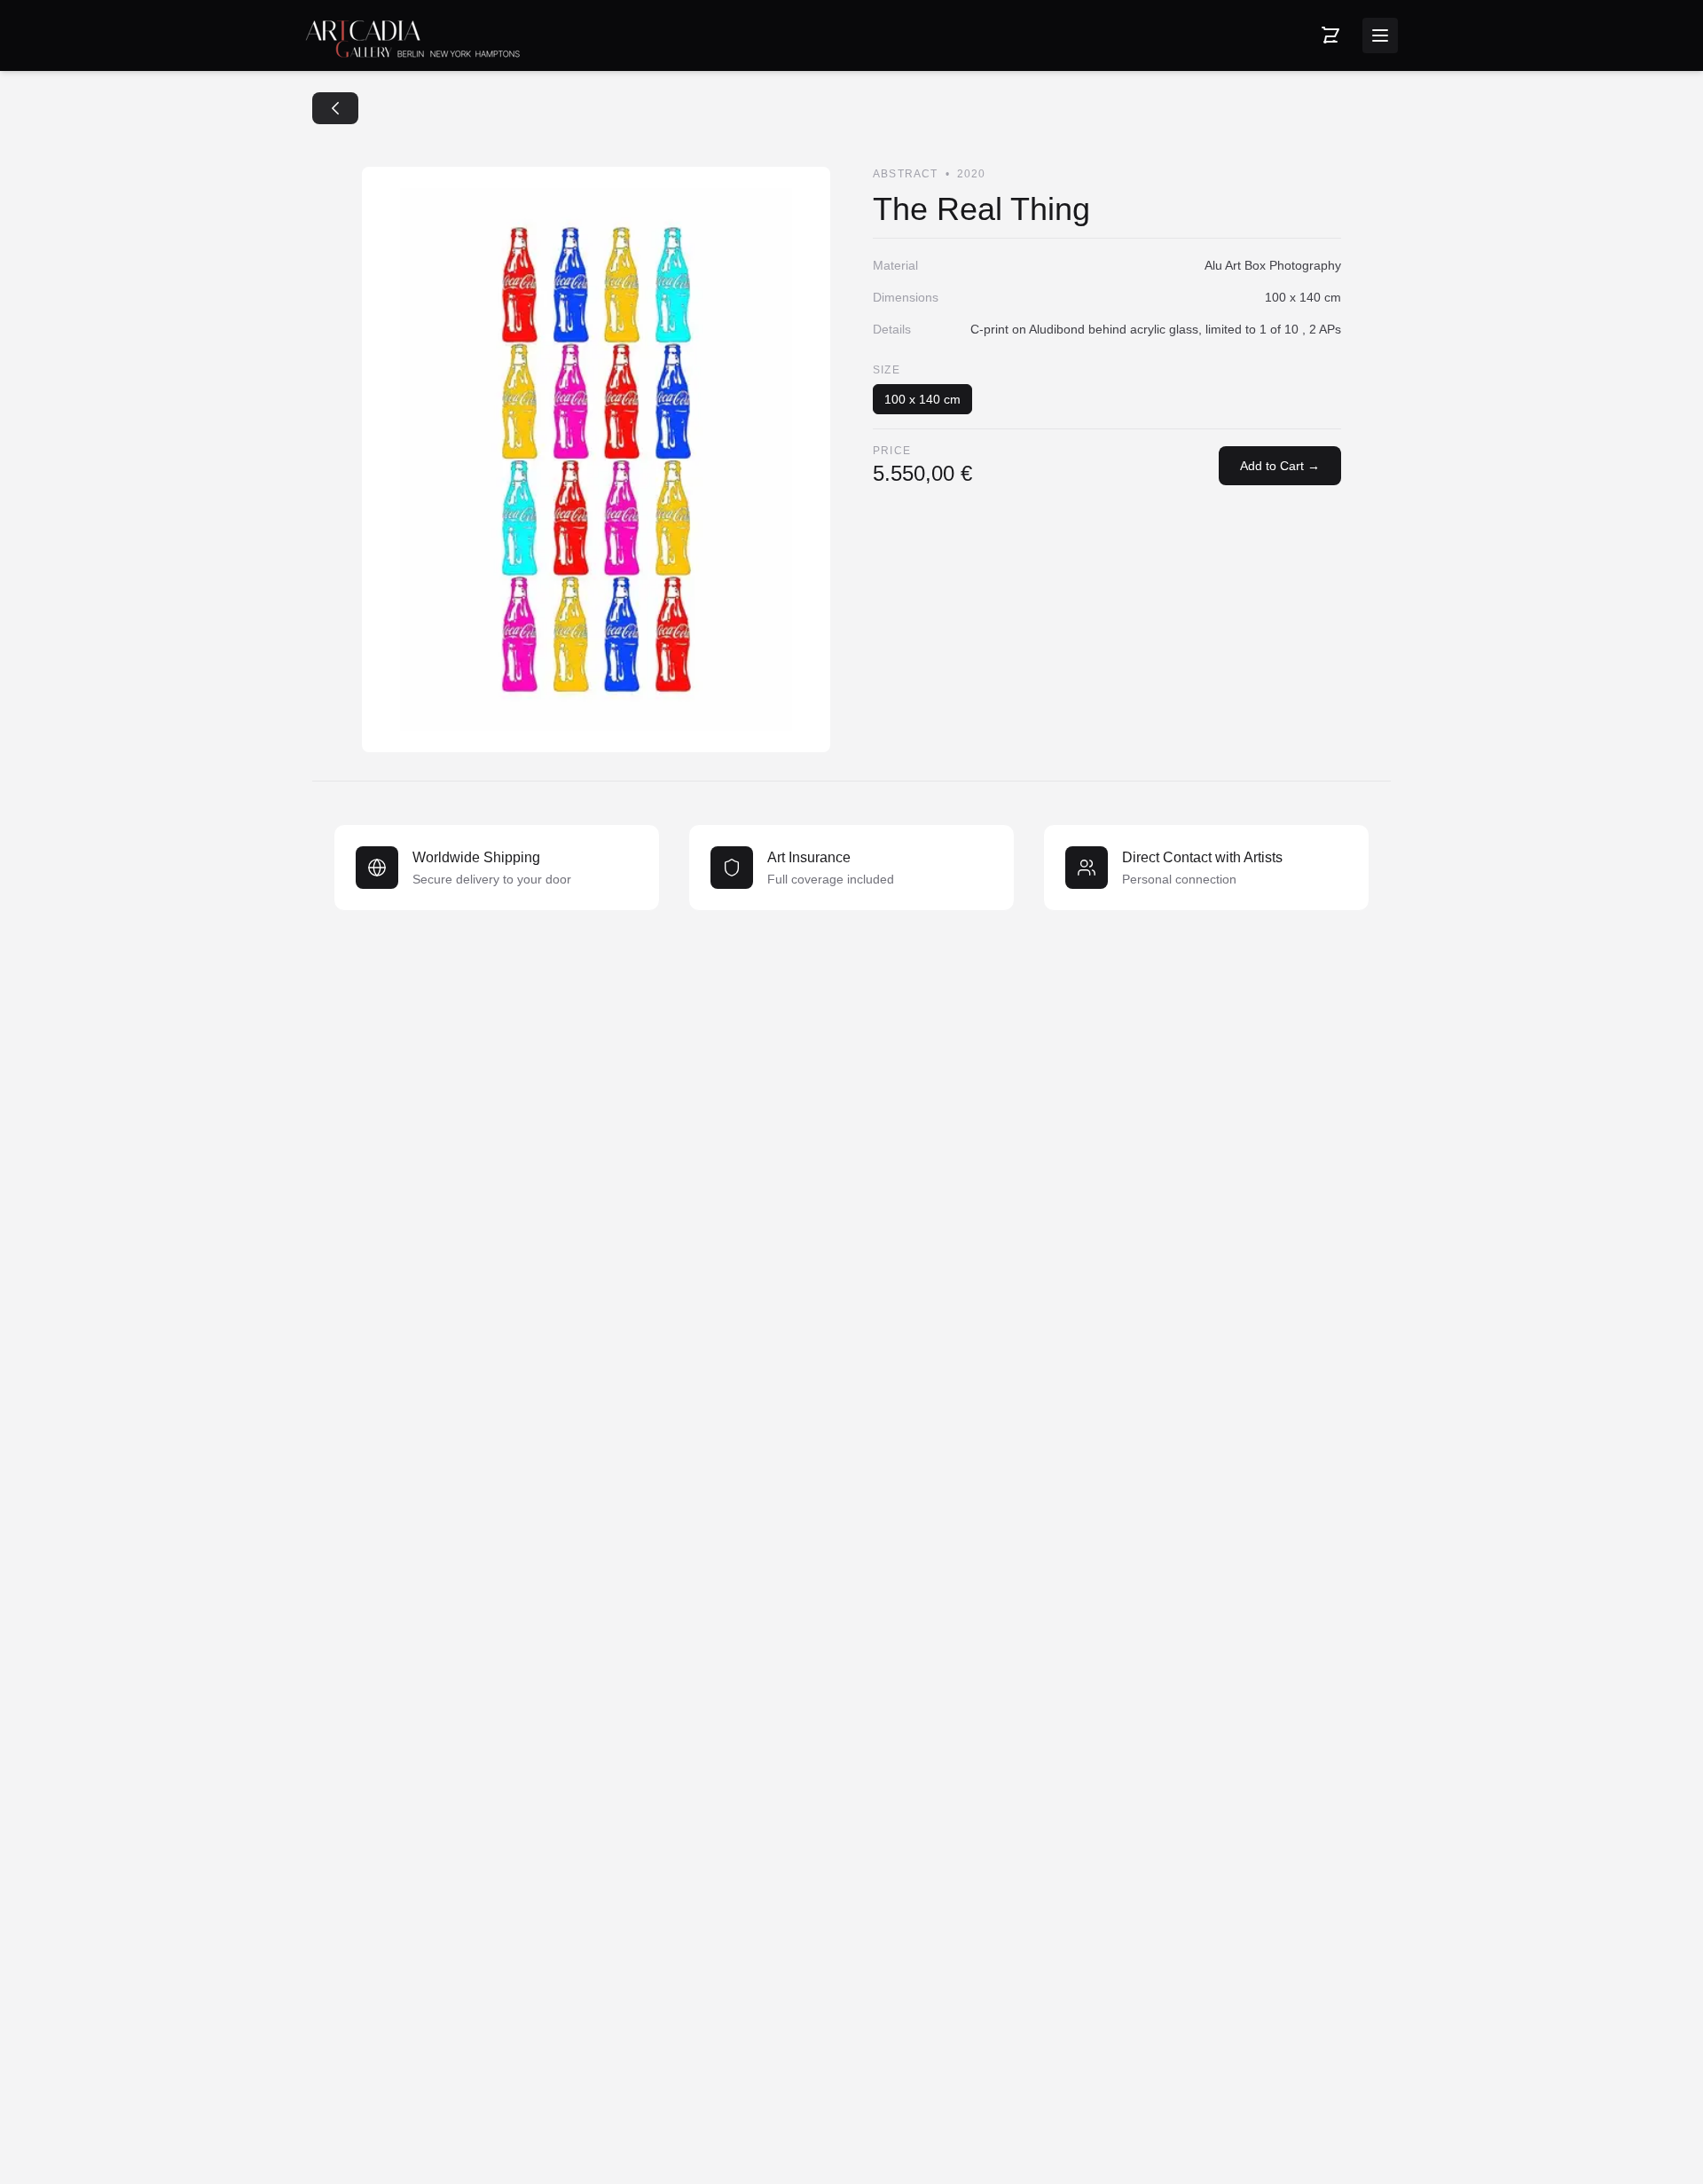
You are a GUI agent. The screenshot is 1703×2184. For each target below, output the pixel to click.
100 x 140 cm (922, 399)
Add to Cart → (1280, 466)
